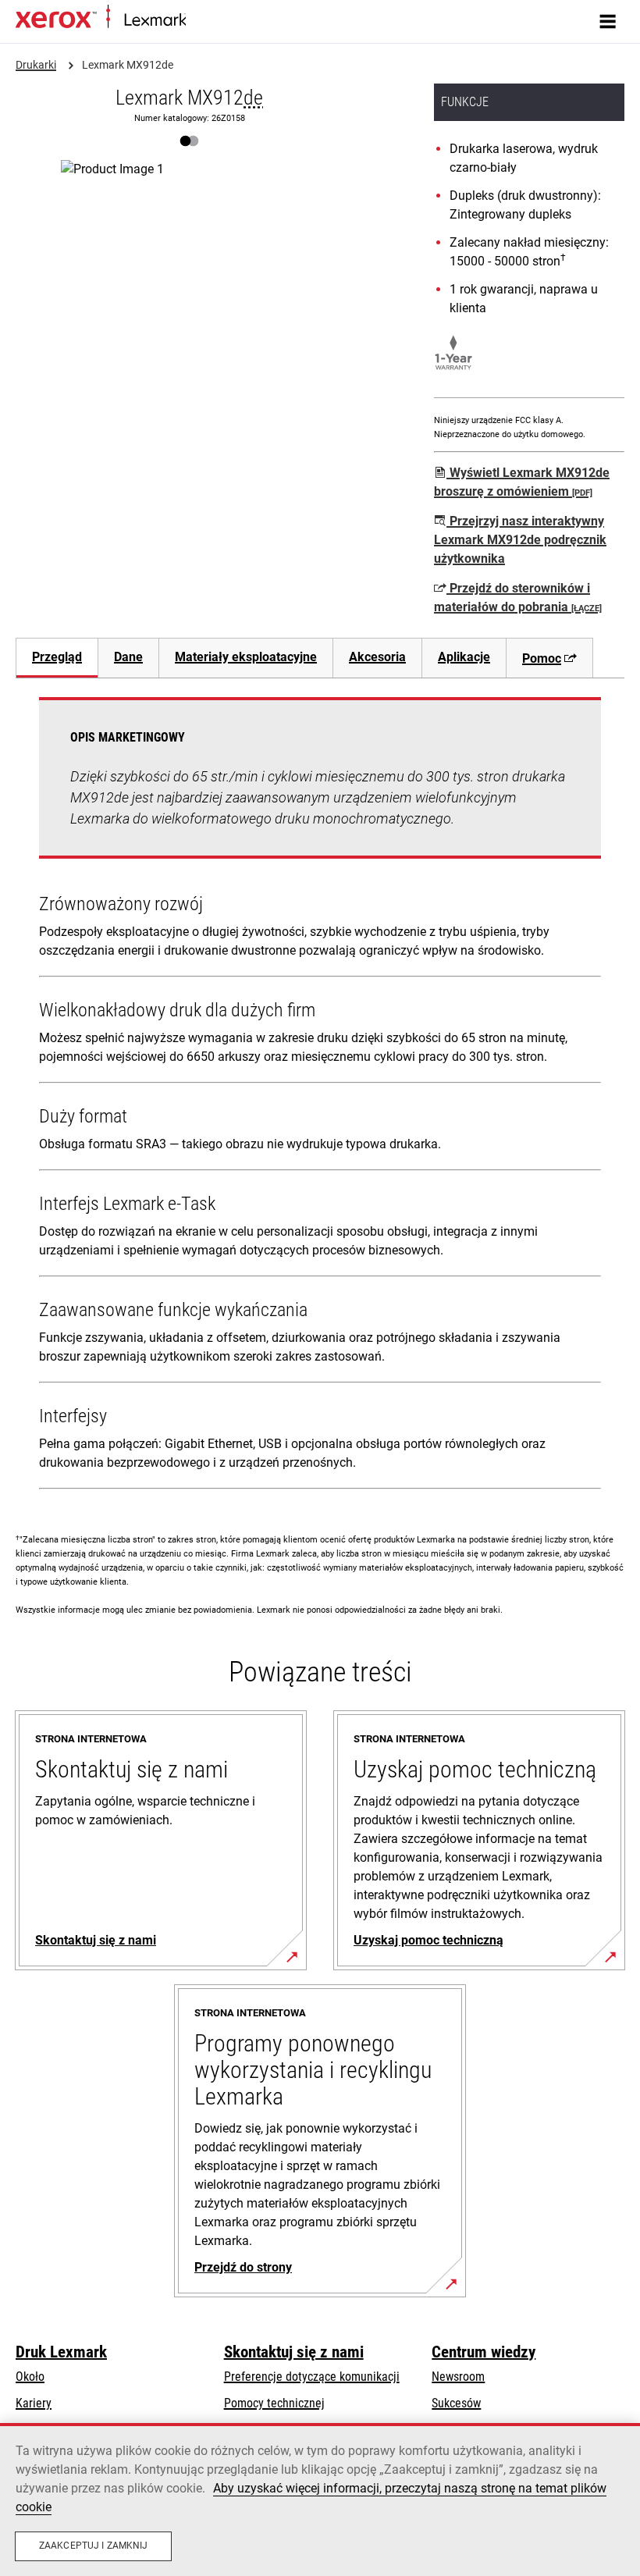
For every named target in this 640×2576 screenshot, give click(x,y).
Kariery (34, 2403)
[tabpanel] (320, 1096)
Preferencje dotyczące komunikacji (312, 2377)
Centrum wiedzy (484, 2352)
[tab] (57, 658)
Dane (128, 657)
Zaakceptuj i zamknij (93, 2546)
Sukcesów (456, 2403)
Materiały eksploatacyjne (246, 657)
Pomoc (542, 658)
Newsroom (458, 2377)
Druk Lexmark (61, 2352)
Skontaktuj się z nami (294, 2352)
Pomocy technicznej (274, 2403)
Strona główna (217, 21)
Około (30, 2377)
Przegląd (57, 657)
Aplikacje (464, 657)
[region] (320, 2500)
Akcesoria (377, 657)
